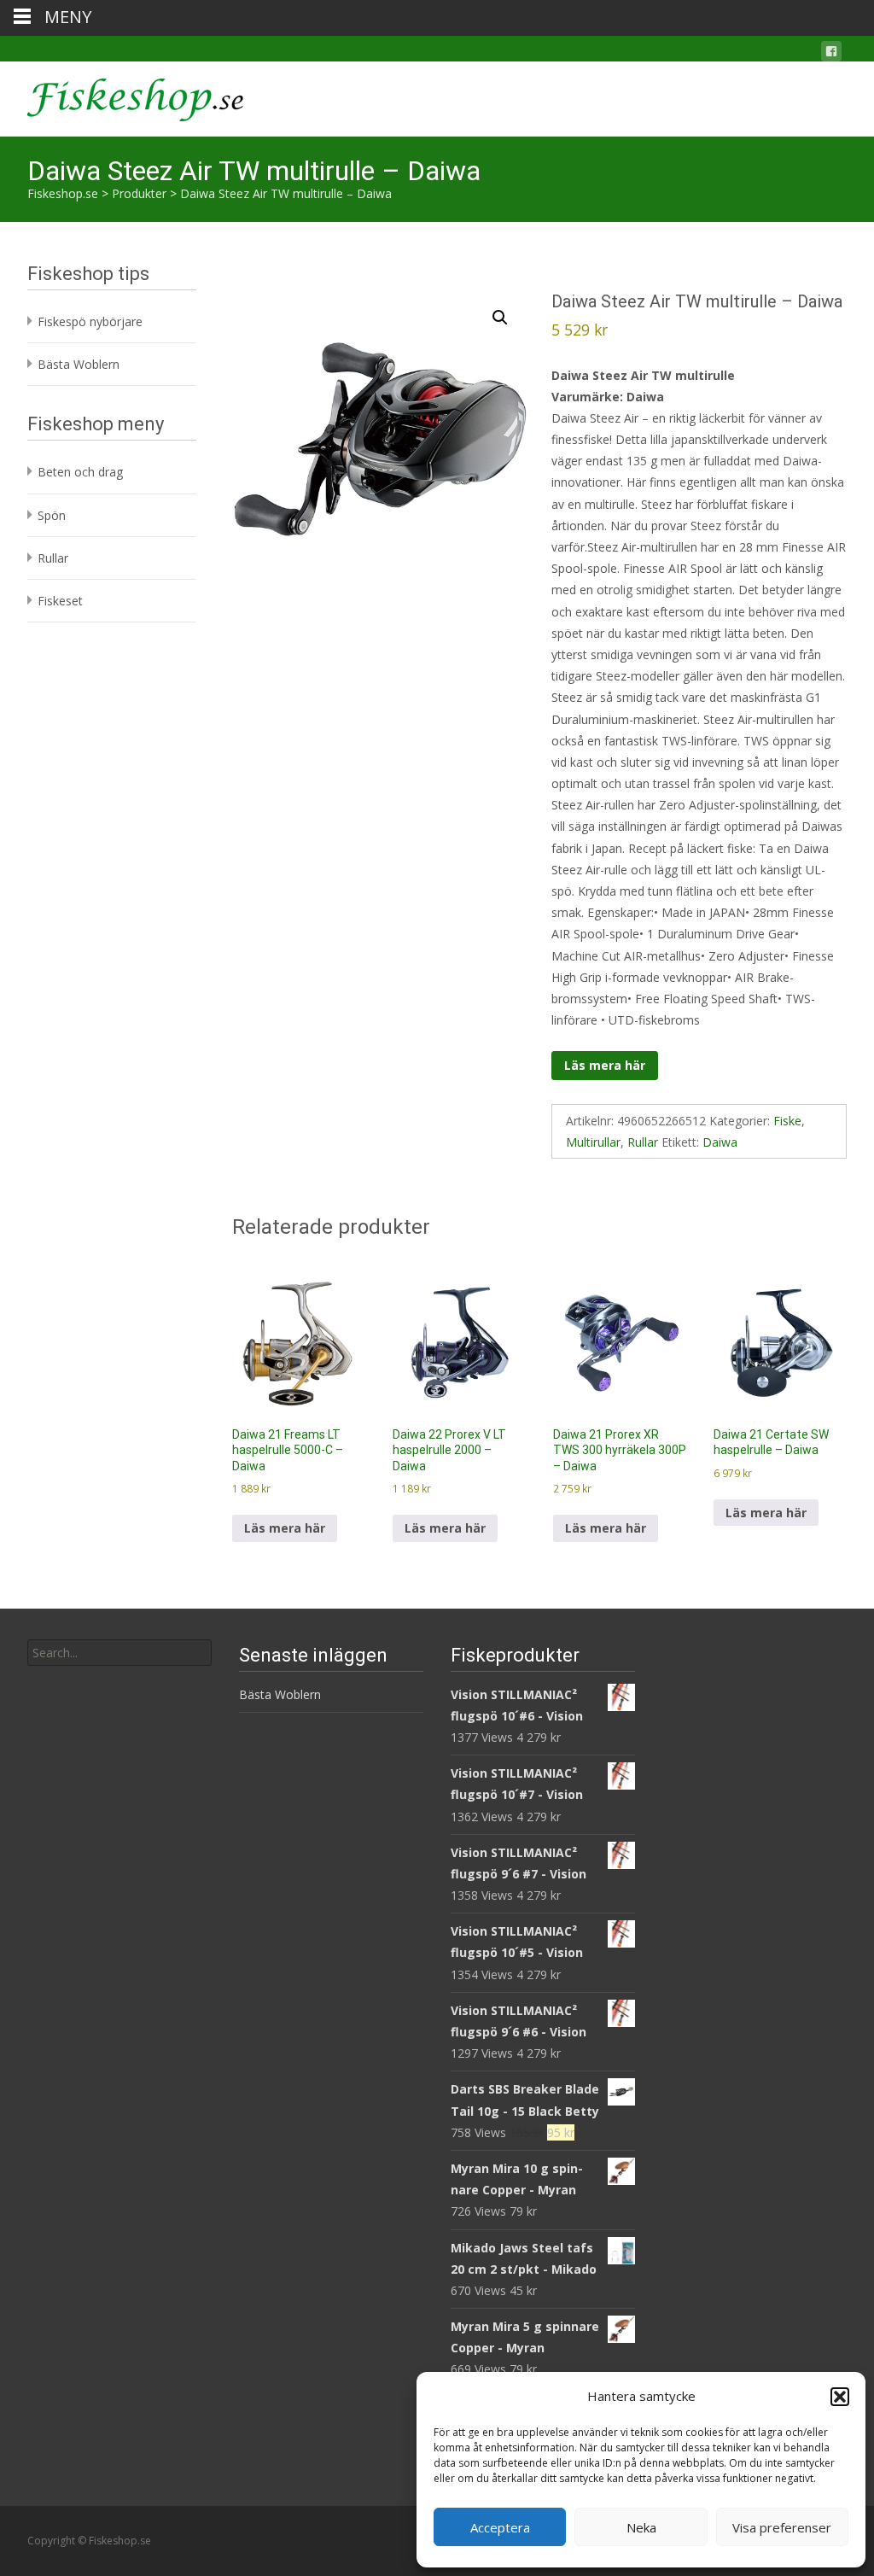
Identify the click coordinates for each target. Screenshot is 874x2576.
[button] (840, 2397)
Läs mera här (605, 1065)
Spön (52, 515)
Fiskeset (60, 601)
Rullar (643, 1142)
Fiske (787, 1121)
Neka (641, 2527)
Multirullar (593, 1142)
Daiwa (720, 1142)
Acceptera (500, 2527)
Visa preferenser (782, 2527)
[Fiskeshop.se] (122, 96)
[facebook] (831, 54)
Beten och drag (80, 472)
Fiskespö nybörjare (90, 321)
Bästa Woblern (79, 364)
